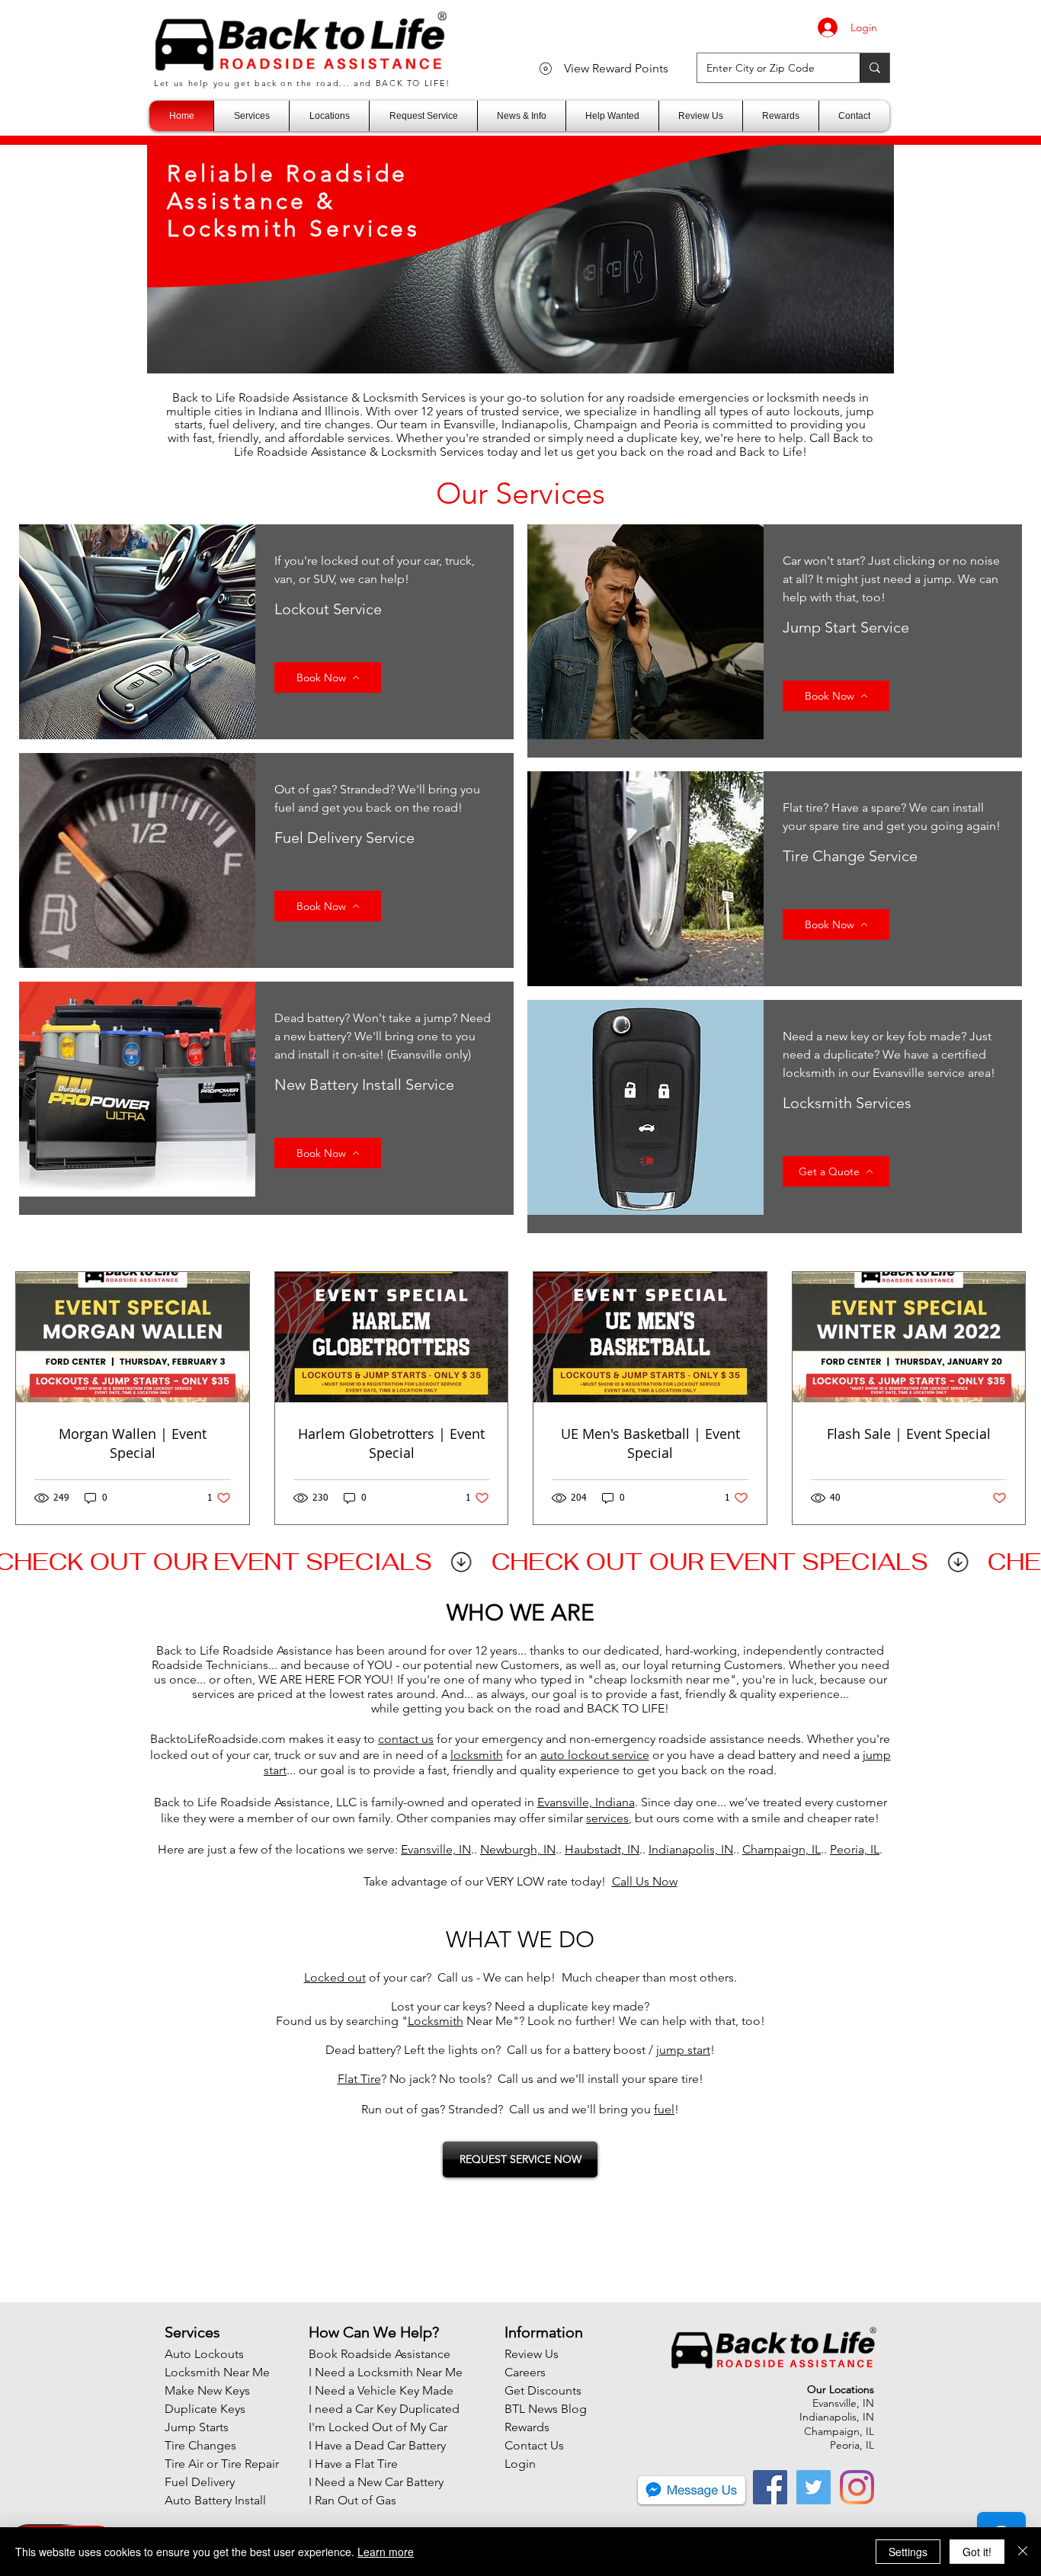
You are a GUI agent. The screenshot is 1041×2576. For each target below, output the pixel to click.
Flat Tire (359, 2079)
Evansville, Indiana (586, 1802)
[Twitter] (814, 2487)
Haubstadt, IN (602, 1849)
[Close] (1023, 2552)
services (607, 1818)
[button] (251, 116)
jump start (683, 2050)
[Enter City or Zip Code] (874, 68)
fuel (664, 2109)
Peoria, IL (855, 1849)
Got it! (977, 2552)
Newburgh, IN (518, 1849)
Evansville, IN (436, 1849)
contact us (406, 1739)
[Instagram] (857, 2487)
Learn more (386, 2552)
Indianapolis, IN (691, 1849)
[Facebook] (770, 2487)
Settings (908, 2552)
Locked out (335, 1977)
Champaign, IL (782, 1849)
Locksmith (436, 2021)
